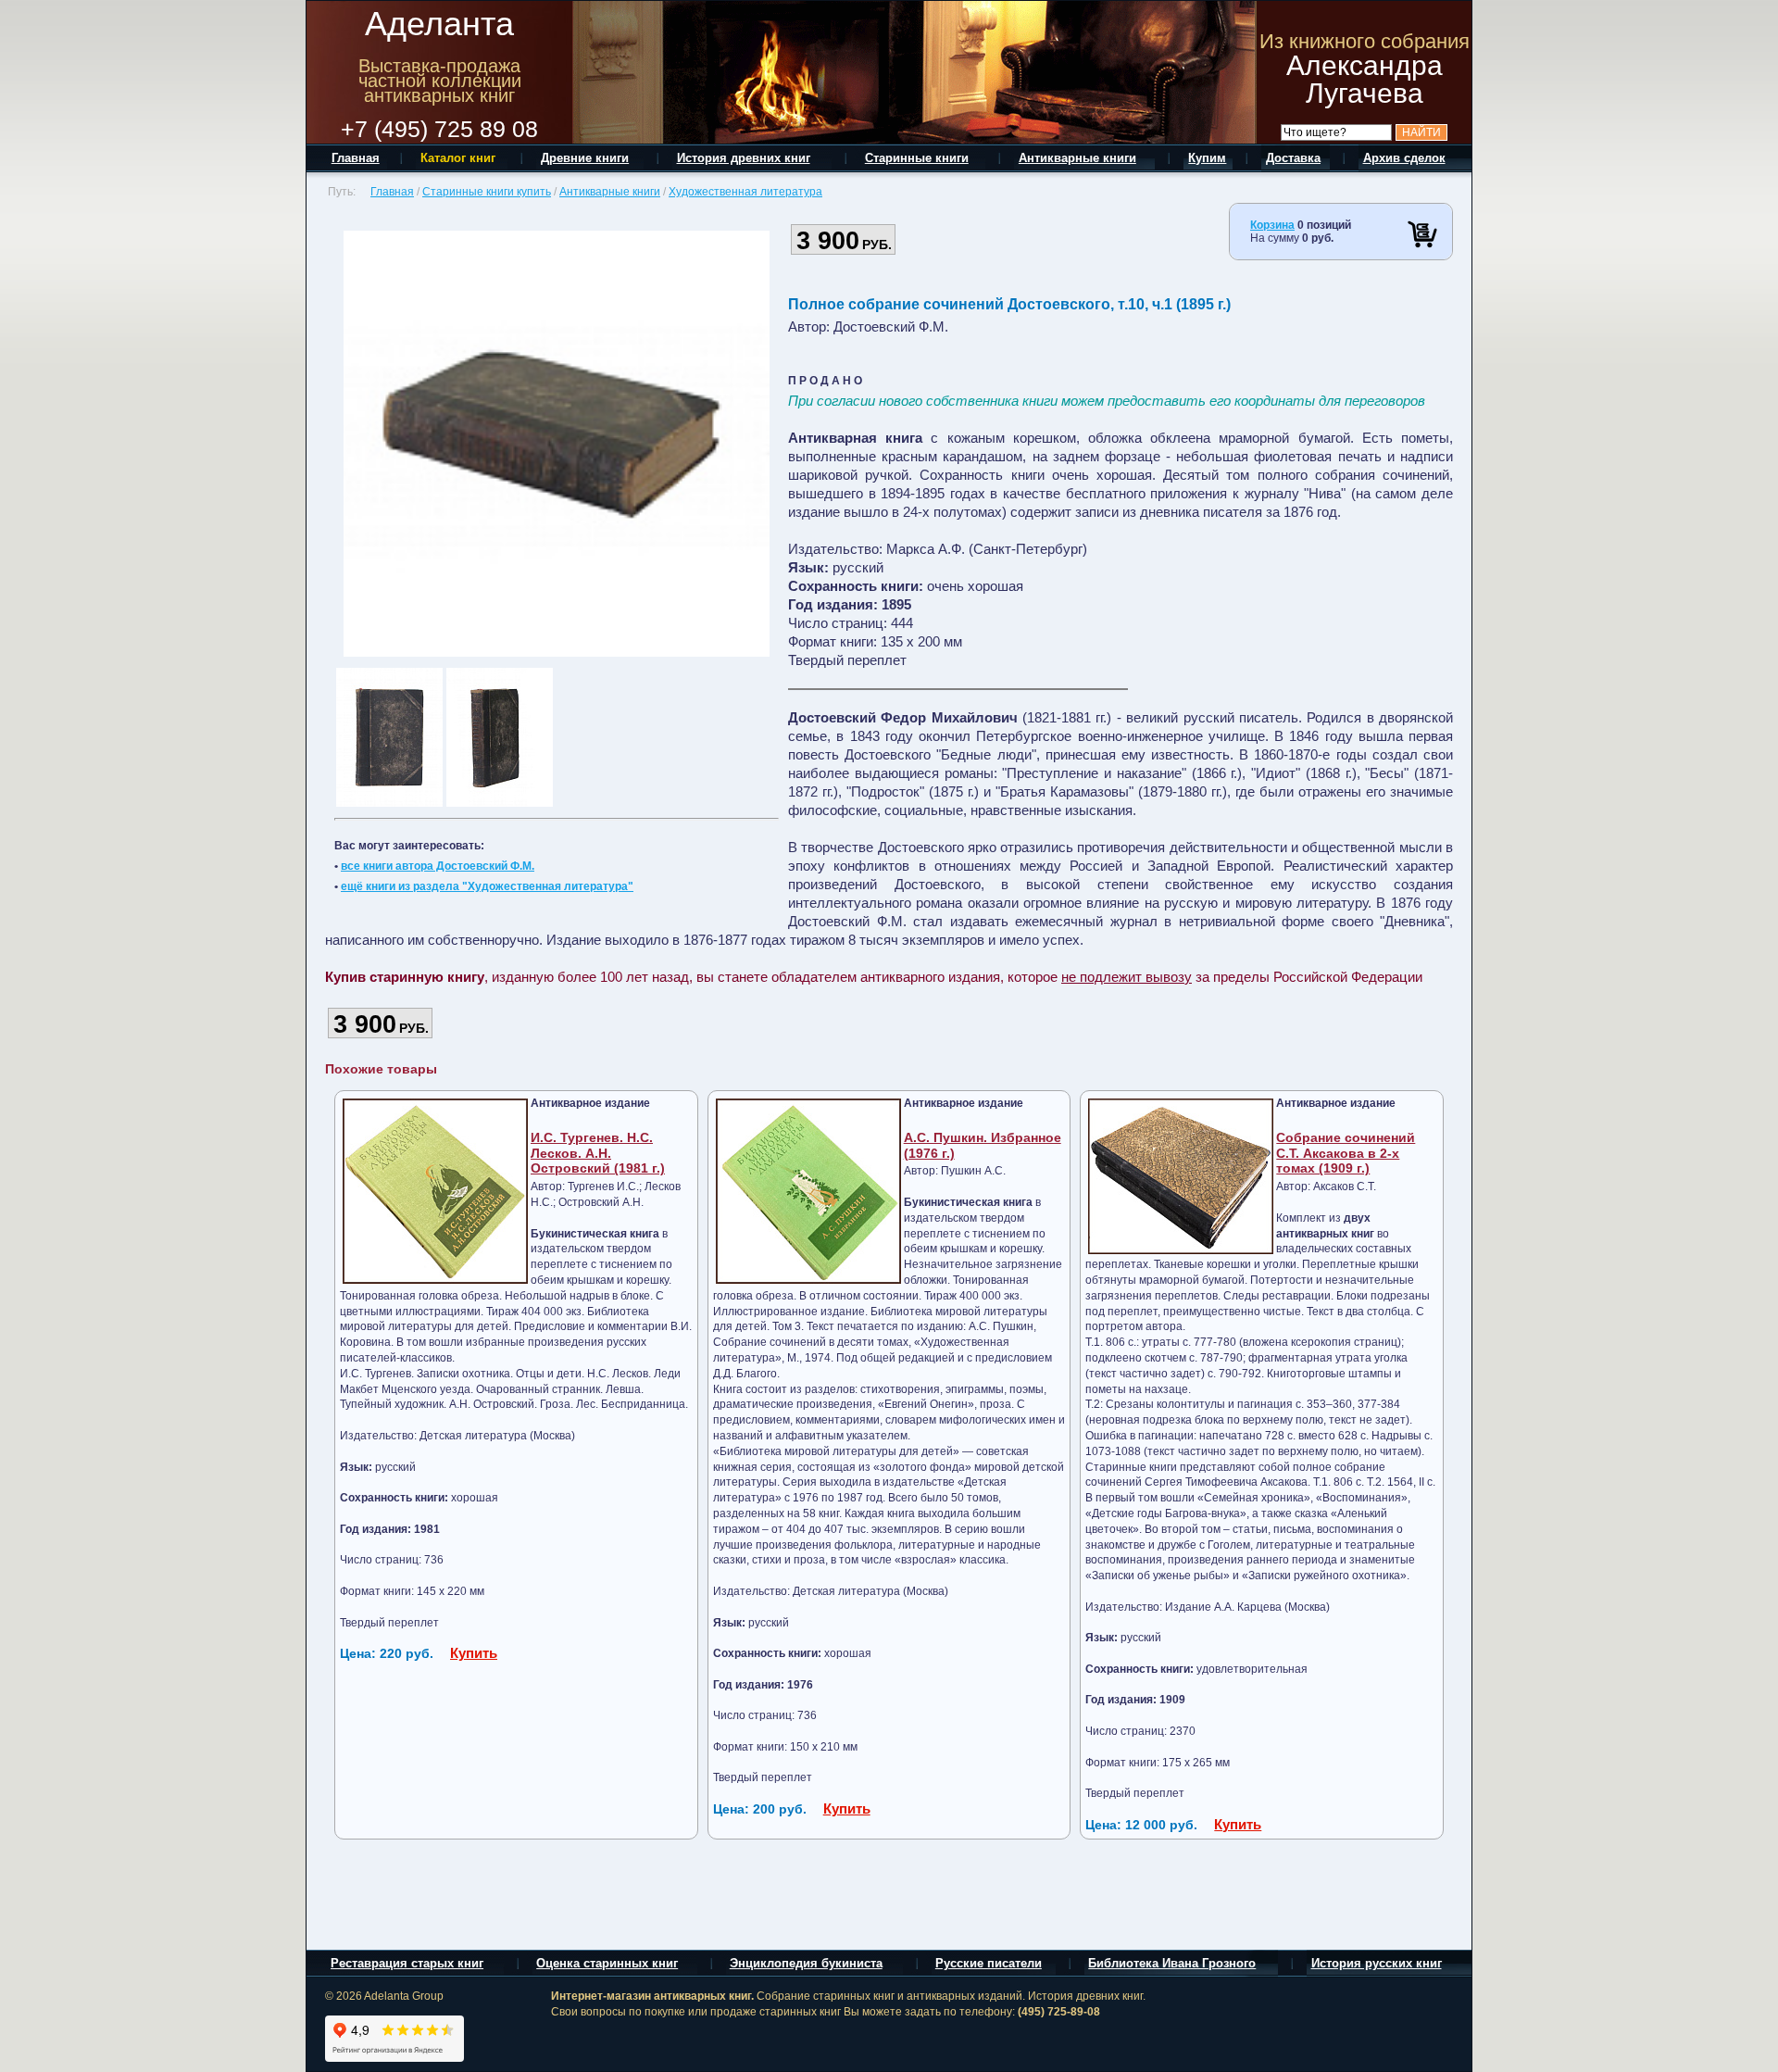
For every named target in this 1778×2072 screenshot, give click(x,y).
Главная (392, 192)
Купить (474, 1653)
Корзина (1272, 225)
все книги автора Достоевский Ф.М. (438, 866)
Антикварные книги (610, 192)
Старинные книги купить (487, 192)
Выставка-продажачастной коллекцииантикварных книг (440, 81)
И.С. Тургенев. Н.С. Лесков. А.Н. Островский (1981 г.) (598, 1153)
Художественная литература (745, 192)
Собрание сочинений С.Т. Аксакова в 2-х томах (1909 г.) (1346, 1153)
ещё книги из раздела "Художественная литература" (487, 886)
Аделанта (439, 24)
